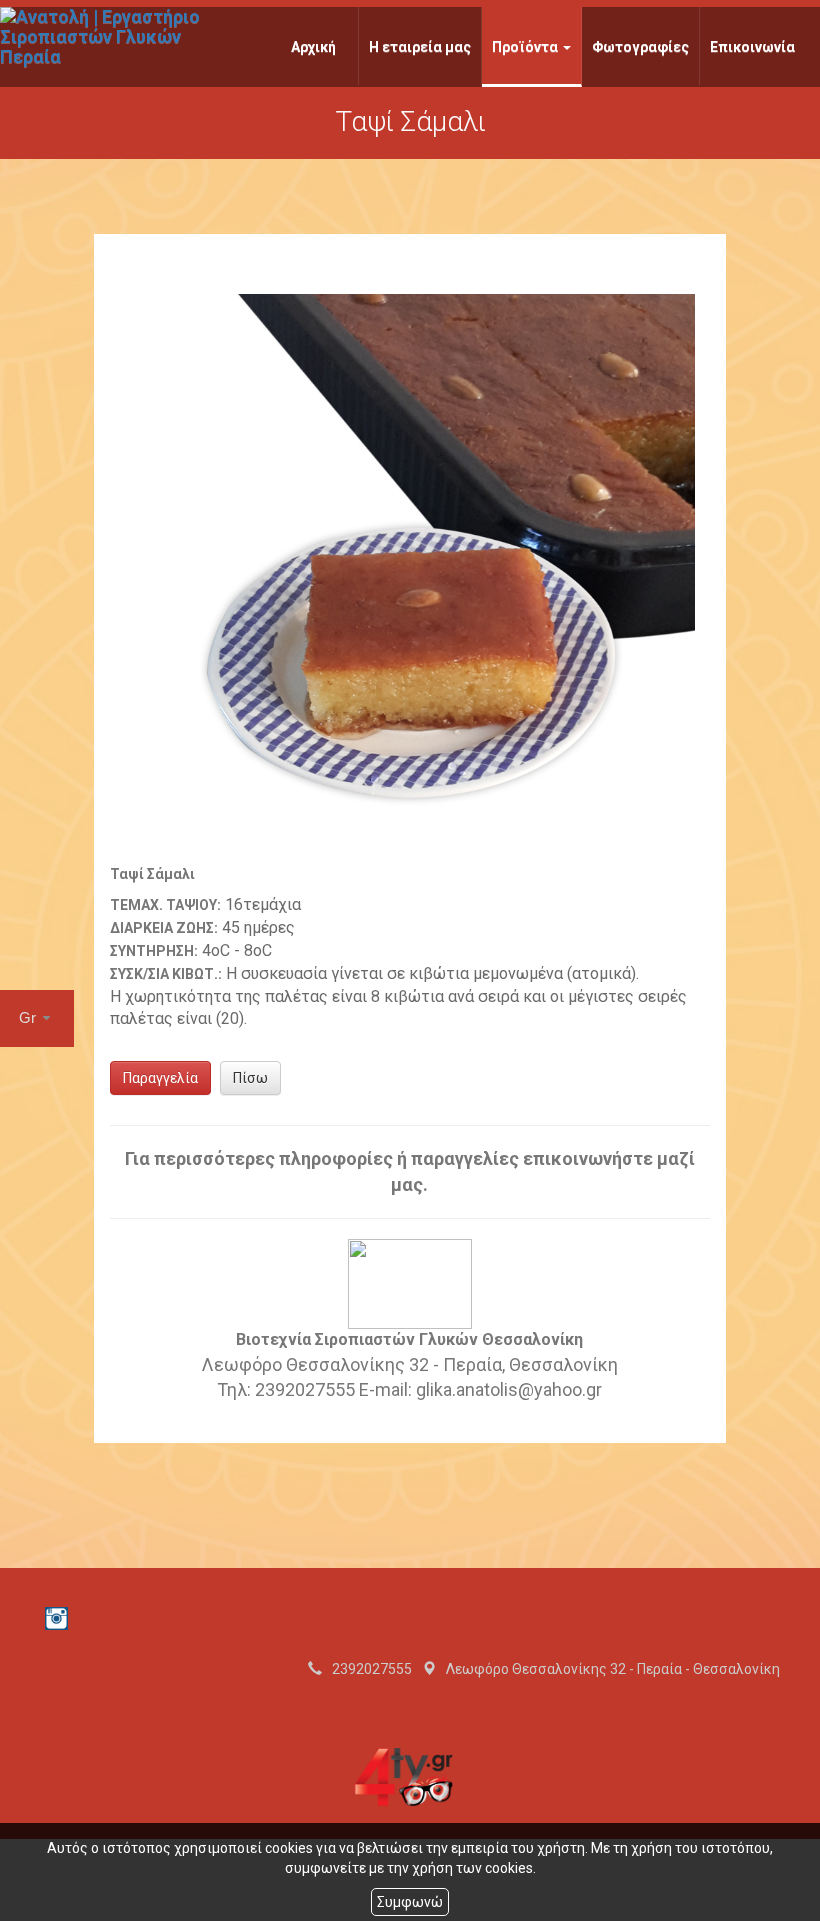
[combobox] (37, 1018)
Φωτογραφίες (640, 47)
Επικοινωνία (752, 47)
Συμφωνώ (410, 1902)
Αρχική (313, 47)
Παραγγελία (160, 1078)
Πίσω (250, 1078)
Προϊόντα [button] (526, 47)
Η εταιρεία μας (420, 47)
